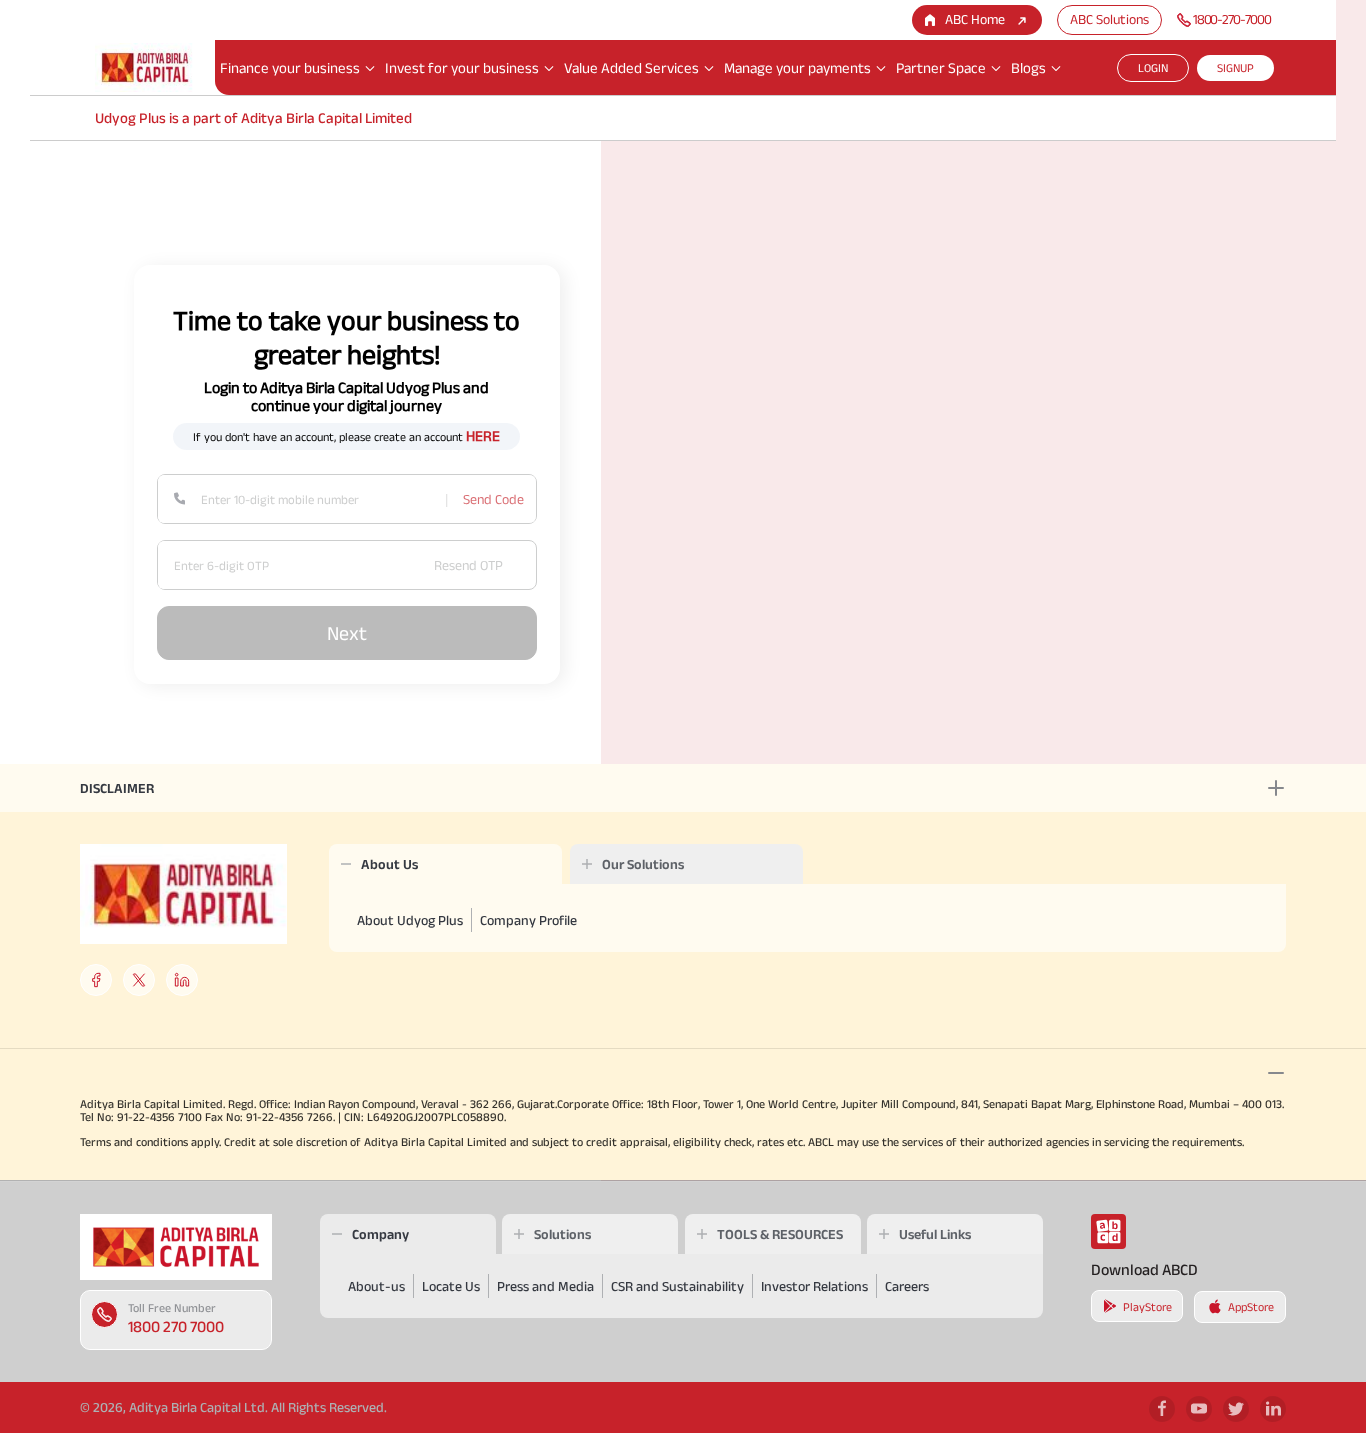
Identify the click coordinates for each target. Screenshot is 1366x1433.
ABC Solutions (1109, 19)
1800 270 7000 (176, 1326)
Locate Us (451, 1286)
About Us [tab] (389, 864)
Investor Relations (814, 1286)
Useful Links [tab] (935, 1234)
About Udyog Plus (410, 920)
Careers (907, 1286)
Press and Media (545, 1286)
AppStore (1251, 1306)
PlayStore (1147, 1306)
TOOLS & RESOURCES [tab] (780, 1234)
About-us (376, 1286)
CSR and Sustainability (677, 1286)
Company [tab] (380, 1234)
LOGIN (1153, 67)
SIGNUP (1235, 67)
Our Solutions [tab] (643, 864)
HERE (483, 435)
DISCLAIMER (117, 788)
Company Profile (528, 920)
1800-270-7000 (1232, 19)
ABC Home (975, 19)
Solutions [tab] (562, 1234)
